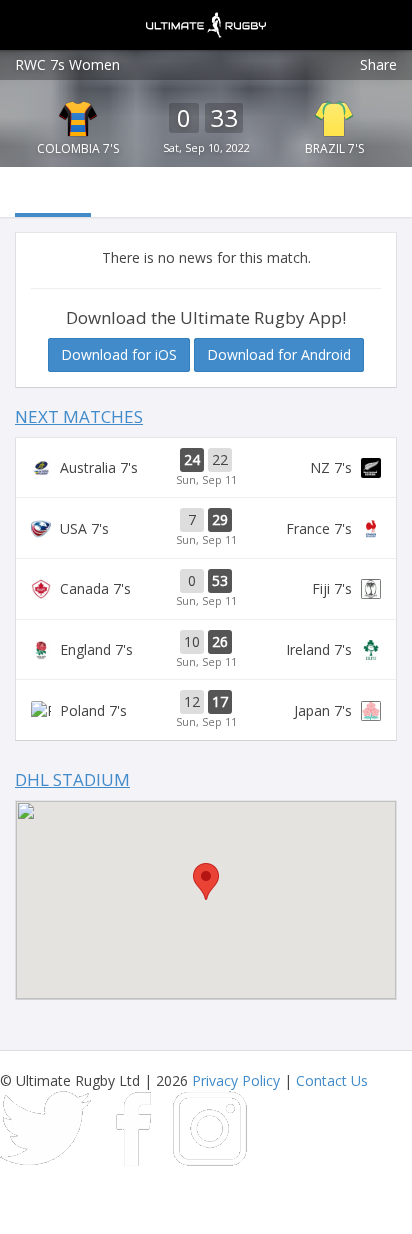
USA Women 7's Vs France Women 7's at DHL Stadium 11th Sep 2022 (206, 528)
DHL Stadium (72, 779)
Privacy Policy (236, 1080)
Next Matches (79, 416)
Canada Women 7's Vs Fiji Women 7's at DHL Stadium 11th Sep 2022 (206, 589)
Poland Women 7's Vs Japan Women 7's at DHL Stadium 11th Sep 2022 (206, 710)
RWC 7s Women (67, 64)
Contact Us (332, 1080)
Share (378, 64)
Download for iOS (119, 354)
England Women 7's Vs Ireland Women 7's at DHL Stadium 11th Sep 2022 (206, 650)
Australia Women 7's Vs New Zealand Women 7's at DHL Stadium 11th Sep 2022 (206, 468)
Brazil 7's (334, 148)
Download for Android (279, 354)
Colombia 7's (78, 148)
